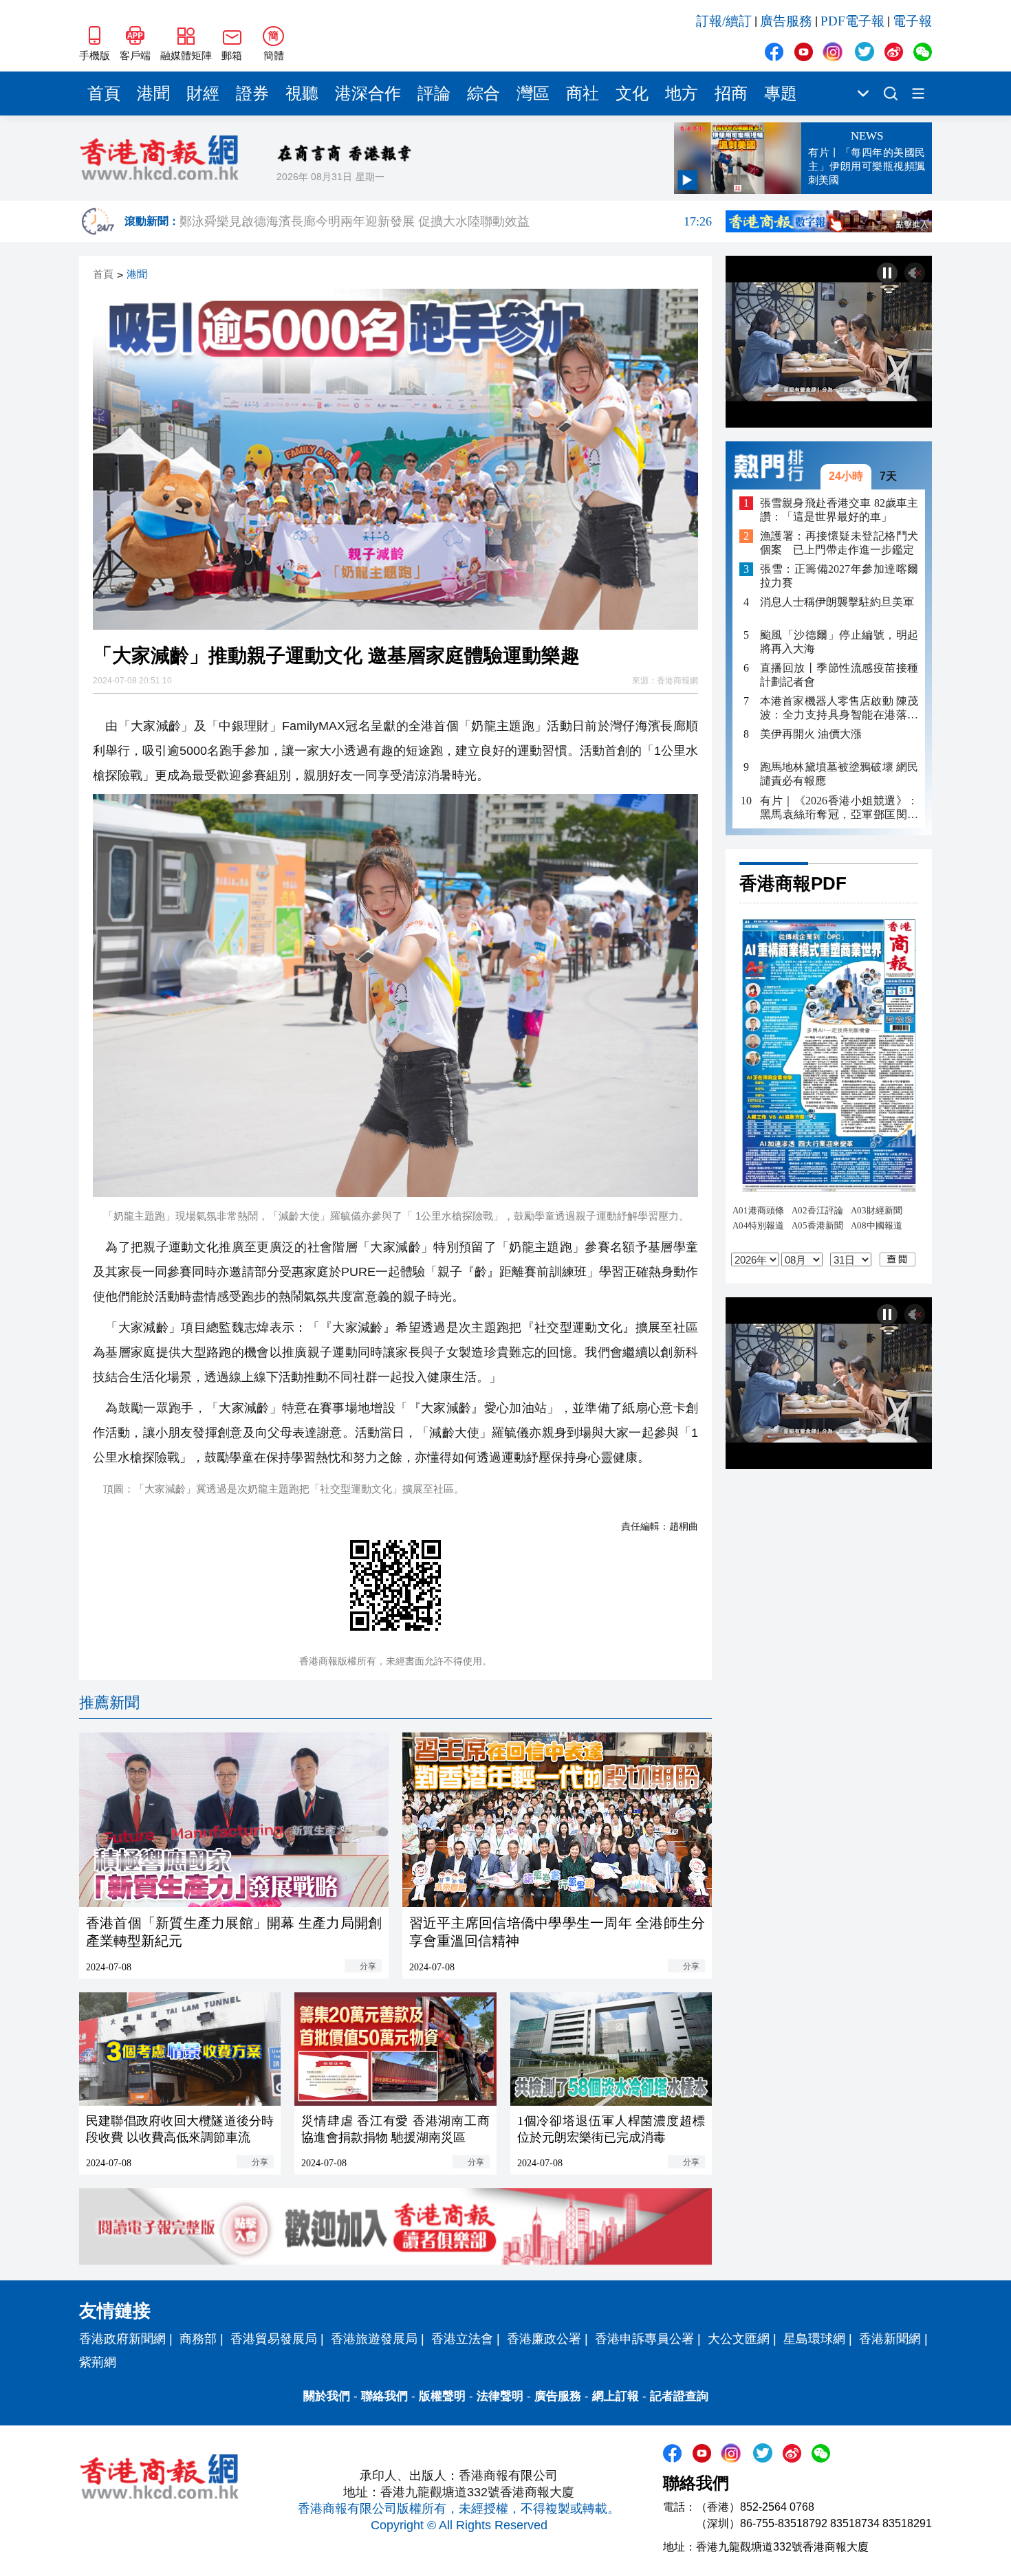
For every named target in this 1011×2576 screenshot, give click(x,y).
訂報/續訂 (724, 21)
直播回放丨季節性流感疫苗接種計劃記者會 (839, 675)
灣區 (533, 93)
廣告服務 (786, 21)
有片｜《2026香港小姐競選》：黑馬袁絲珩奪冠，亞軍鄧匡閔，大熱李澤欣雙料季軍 (839, 808)
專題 (781, 93)
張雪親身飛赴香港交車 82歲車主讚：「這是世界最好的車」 (839, 510)
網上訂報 (616, 2396)
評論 (434, 93)
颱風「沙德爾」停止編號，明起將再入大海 (839, 642)
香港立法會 (462, 2339)
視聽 (302, 93)
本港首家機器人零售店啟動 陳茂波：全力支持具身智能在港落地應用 (839, 709)
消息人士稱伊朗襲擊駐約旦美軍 (837, 602)
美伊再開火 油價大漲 (811, 735)
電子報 (912, 21)
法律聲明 (500, 2396)
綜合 (483, 93)
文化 (632, 93)
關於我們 (327, 2396)
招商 (731, 93)
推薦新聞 (109, 1703)
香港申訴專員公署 (644, 2339)
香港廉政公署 (544, 2339)
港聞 (153, 93)
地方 (682, 93)
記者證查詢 (679, 2396)
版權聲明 (442, 2396)
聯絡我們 (384, 2396)
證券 (252, 93)
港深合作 (368, 93)
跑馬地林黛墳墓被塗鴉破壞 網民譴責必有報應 (839, 774)
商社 (583, 93)
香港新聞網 (890, 2339)
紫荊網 (98, 2362)
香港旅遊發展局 (374, 2339)
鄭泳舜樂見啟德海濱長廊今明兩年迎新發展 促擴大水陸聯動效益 (446, 221)
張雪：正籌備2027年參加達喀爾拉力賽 (839, 576)
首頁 (104, 93)
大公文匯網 (739, 2339)
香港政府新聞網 (122, 2339)
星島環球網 (814, 2339)
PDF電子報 (852, 21)
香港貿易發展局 (274, 2339)
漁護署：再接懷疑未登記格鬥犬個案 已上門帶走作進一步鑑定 (839, 543)
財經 (203, 93)
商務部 (198, 2339)
